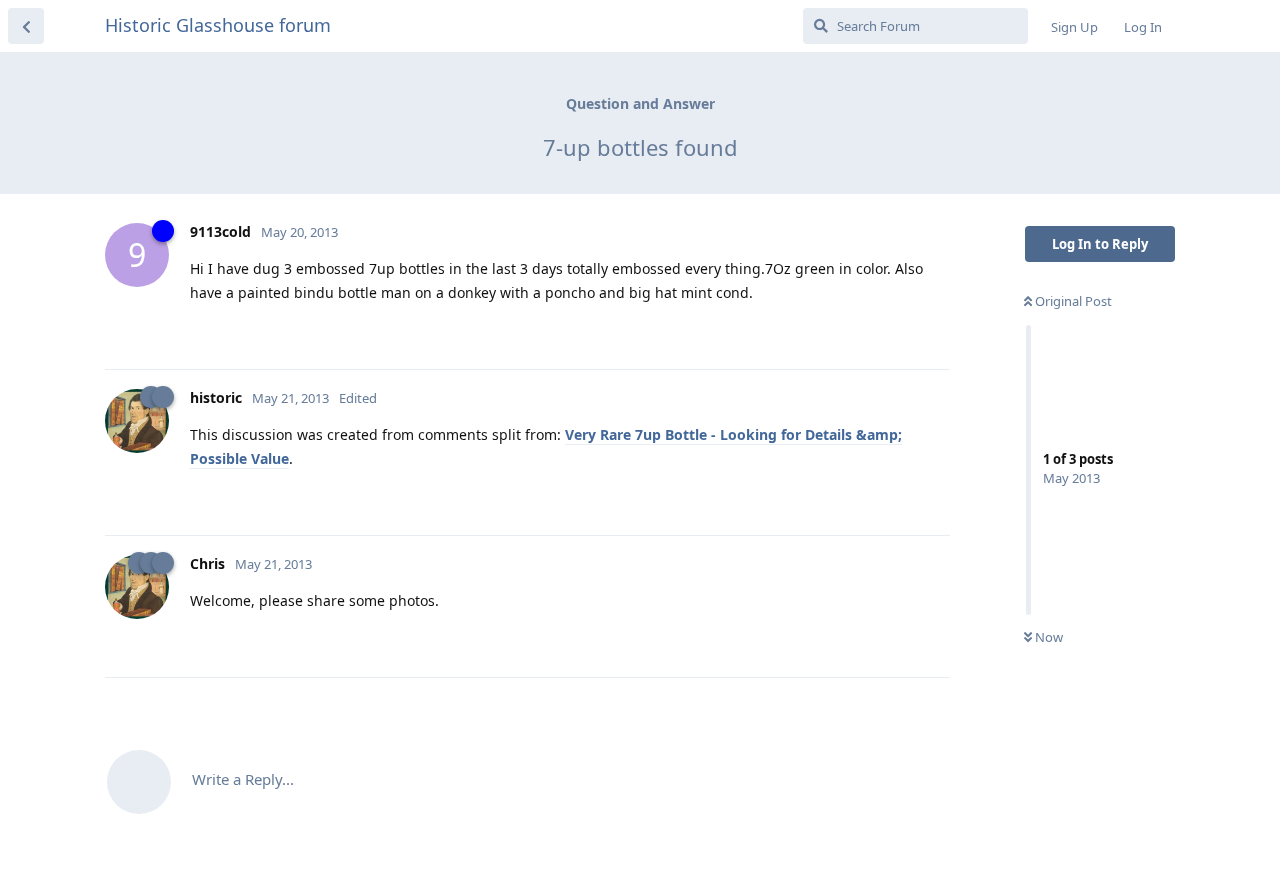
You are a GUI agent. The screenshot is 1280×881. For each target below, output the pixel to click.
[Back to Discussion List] (26, 26)
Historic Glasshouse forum (218, 25)
